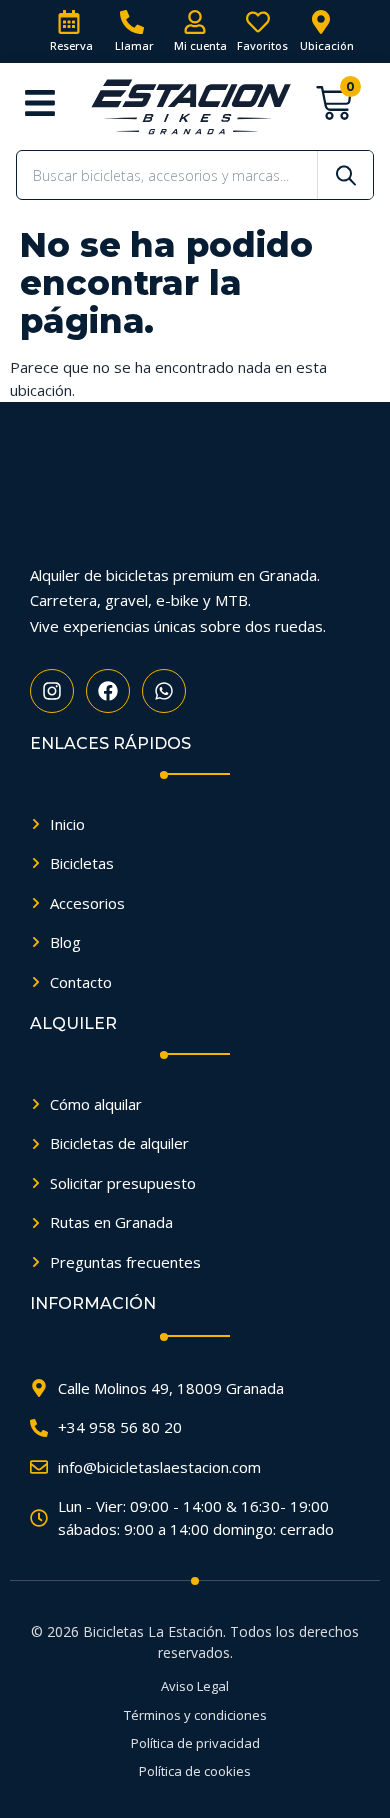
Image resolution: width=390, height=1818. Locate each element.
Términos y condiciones (195, 1715)
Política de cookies (195, 1771)
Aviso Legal (195, 1686)
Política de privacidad (195, 1743)
